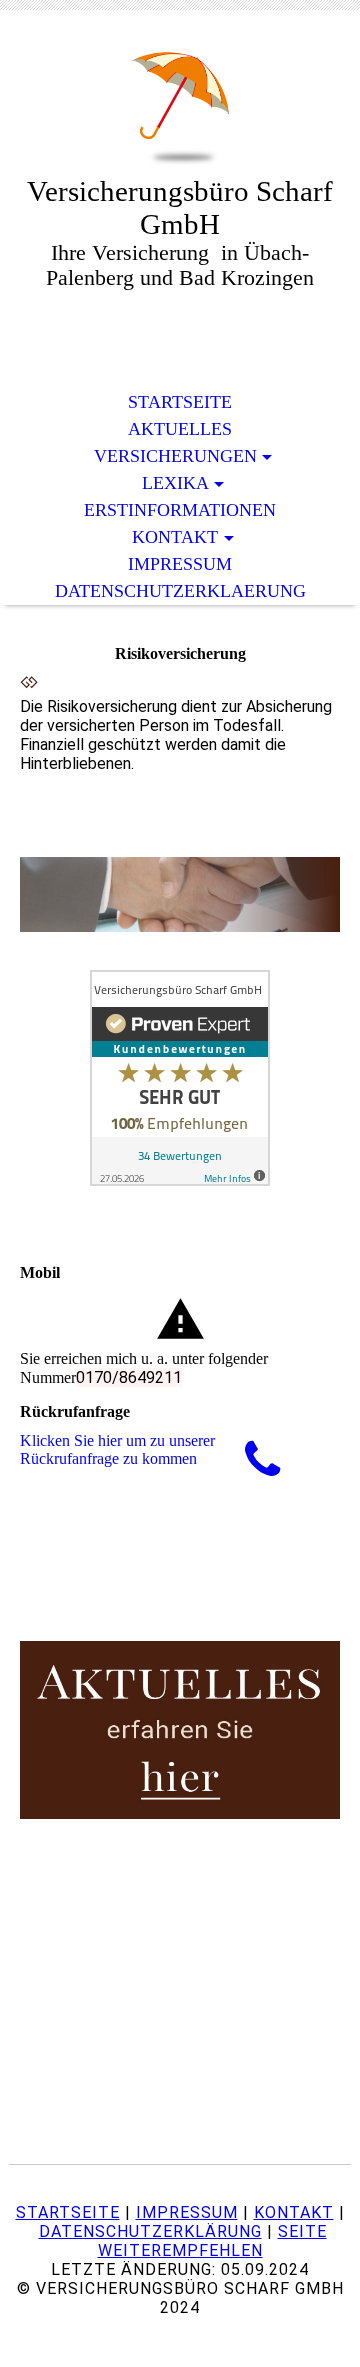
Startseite (180, 402)
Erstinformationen (180, 510)
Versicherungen (175, 456)
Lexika (175, 483)
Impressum (180, 564)
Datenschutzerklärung (150, 2231)
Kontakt (175, 537)
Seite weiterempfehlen (212, 2241)
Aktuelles (180, 429)
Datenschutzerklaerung (180, 591)
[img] (180, 107)
